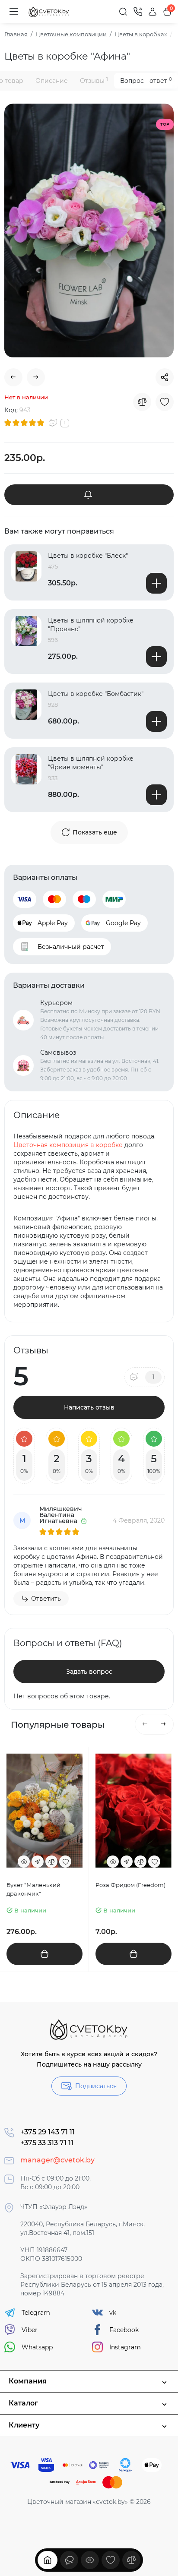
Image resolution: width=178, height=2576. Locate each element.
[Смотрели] (69, 2560)
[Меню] (14, 12)
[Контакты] (138, 12)
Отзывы (94, 81)
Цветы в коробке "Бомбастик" (96, 694)
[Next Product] (36, 377)
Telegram (36, 2313)
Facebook (124, 2330)
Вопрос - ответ (146, 81)
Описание (52, 81)
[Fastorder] (38, 1862)
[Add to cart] (156, 583)
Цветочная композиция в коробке (68, 1145)
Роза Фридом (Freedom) (130, 1885)
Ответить (46, 1599)
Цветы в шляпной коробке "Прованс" (91, 625)
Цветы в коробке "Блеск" (88, 556)
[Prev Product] (13, 377)
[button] (145, 1724)
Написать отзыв (89, 1407)
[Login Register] (153, 12)
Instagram (125, 2347)
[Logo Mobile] (49, 12)
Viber (30, 2330)
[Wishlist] (165, 402)
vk (113, 2313)
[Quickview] (24, 1862)
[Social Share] (165, 377)
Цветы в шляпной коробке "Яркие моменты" (91, 763)
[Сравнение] (131, 2560)
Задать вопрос (89, 1672)
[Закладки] (111, 2560)
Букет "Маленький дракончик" (33, 1889)
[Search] (123, 12)
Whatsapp (37, 2347)
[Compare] (142, 402)
